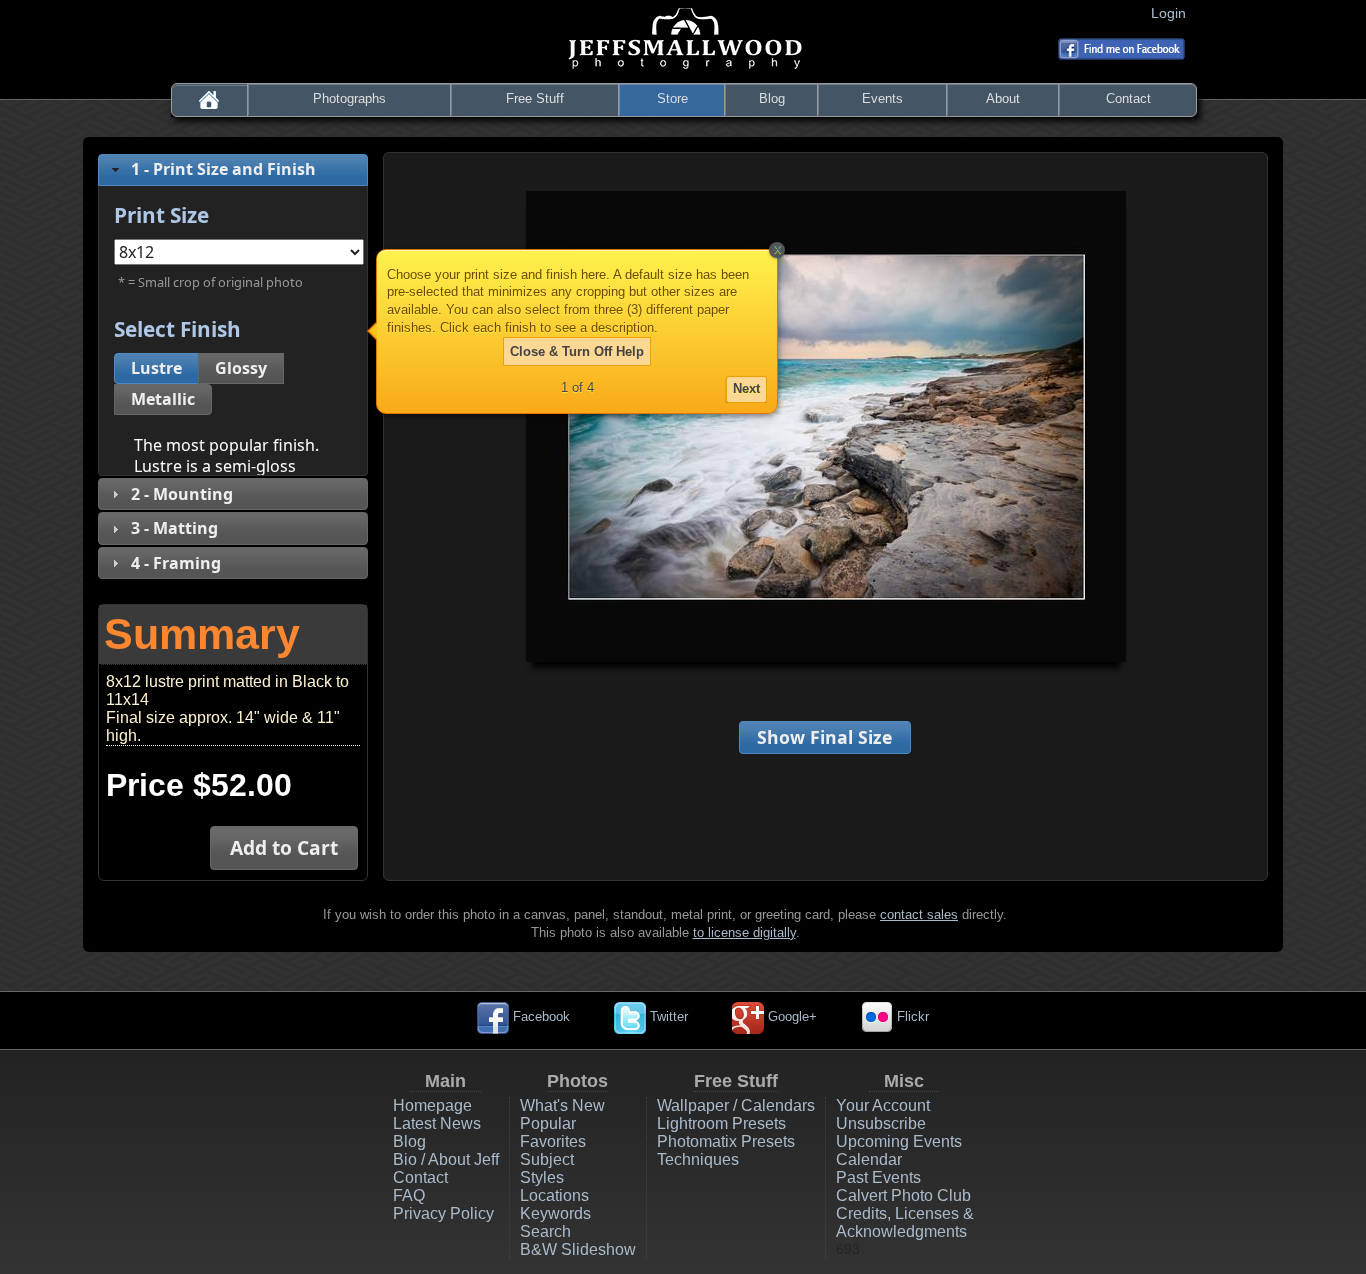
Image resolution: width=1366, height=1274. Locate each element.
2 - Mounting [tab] (182, 494)
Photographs (349, 98)
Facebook (539, 1016)
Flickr (911, 1016)
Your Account (883, 1105)
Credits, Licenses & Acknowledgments (905, 1222)
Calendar (869, 1159)
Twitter (667, 1016)
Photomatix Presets (726, 1141)
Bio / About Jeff (446, 1159)
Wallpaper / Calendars (736, 1105)
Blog (772, 98)
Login (1172, 13)
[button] (156, 368)
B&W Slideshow (578, 1249)
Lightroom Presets (721, 1123)
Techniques (698, 1159)
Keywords (555, 1213)
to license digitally (744, 932)
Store (672, 98)
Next (746, 388)
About (1003, 98)
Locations (554, 1195)
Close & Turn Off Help (577, 351)
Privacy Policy (443, 1213)
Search (545, 1231)
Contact (1128, 98)
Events (882, 98)
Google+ (790, 1016)
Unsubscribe (881, 1123)
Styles (542, 1177)
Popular (548, 1123)
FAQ (409, 1195)
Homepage (432, 1105)
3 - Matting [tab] (174, 528)
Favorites (553, 1141)
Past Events (878, 1177)
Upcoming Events (899, 1141)
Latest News (437, 1123)
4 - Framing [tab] (176, 563)
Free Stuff (535, 98)
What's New (562, 1105)
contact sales (919, 914)
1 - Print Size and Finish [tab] (223, 169)
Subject (547, 1159)
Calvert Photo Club (903, 1195)
